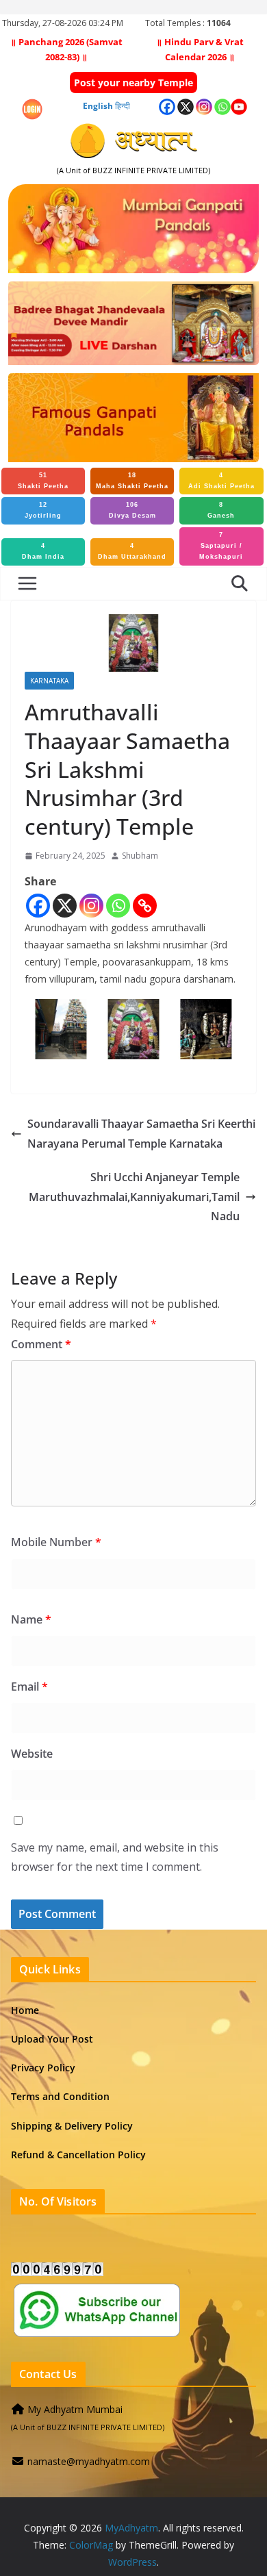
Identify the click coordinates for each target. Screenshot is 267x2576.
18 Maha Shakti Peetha (132, 481)
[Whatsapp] (118, 906)
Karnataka (49, 681)
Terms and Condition (60, 2096)
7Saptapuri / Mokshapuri (221, 546)
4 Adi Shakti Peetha (221, 481)
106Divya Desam (132, 510)
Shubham (140, 856)
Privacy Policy (43, 2068)
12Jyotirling (43, 510)
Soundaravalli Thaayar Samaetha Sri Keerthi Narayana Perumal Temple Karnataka (141, 1134)
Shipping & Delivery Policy (72, 2126)
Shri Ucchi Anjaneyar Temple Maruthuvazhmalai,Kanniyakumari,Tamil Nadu (134, 1197)
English (98, 106)
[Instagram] (91, 906)
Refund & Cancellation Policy (78, 2155)
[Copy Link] (145, 906)
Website (32, 1754)
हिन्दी (123, 106)
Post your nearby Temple (133, 83)
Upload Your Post (52, 2039)
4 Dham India (43, 551)
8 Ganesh (221, 510)
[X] (65, 906)
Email (29, 1687)
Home (25, 2010)
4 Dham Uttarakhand (132, 551)
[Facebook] (38, 906)
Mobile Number (56, 1542)
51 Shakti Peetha (43, 481)
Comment (41, 1344)
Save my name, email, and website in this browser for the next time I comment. (115, 1857)
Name (31, 1619)
